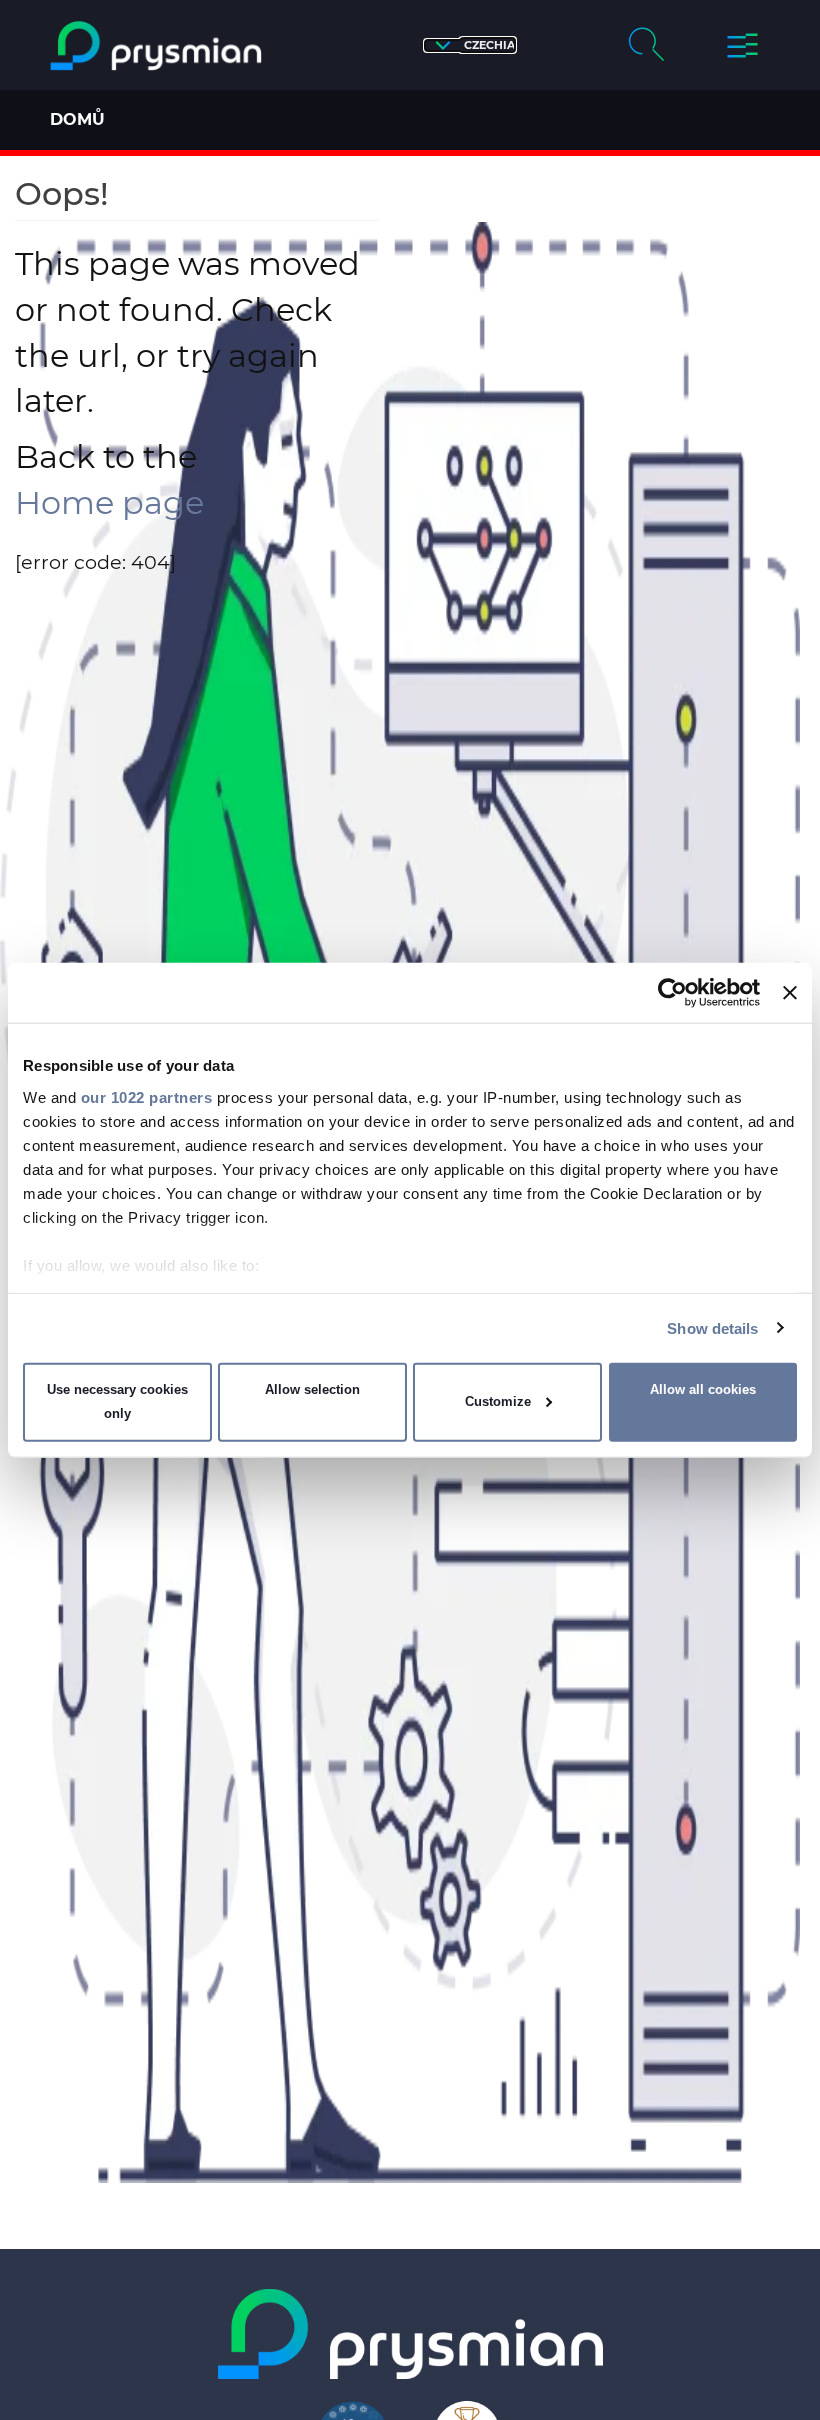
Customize (498, 1401)
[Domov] (156, 46)
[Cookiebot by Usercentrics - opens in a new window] (672, 993)
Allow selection (312, 1389)
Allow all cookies (703, 1389)
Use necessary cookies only (117, 1401)
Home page (109, 502)
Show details (712, 1327)
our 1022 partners (147, 1096)
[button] (470, 45)
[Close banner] (790, 993)
